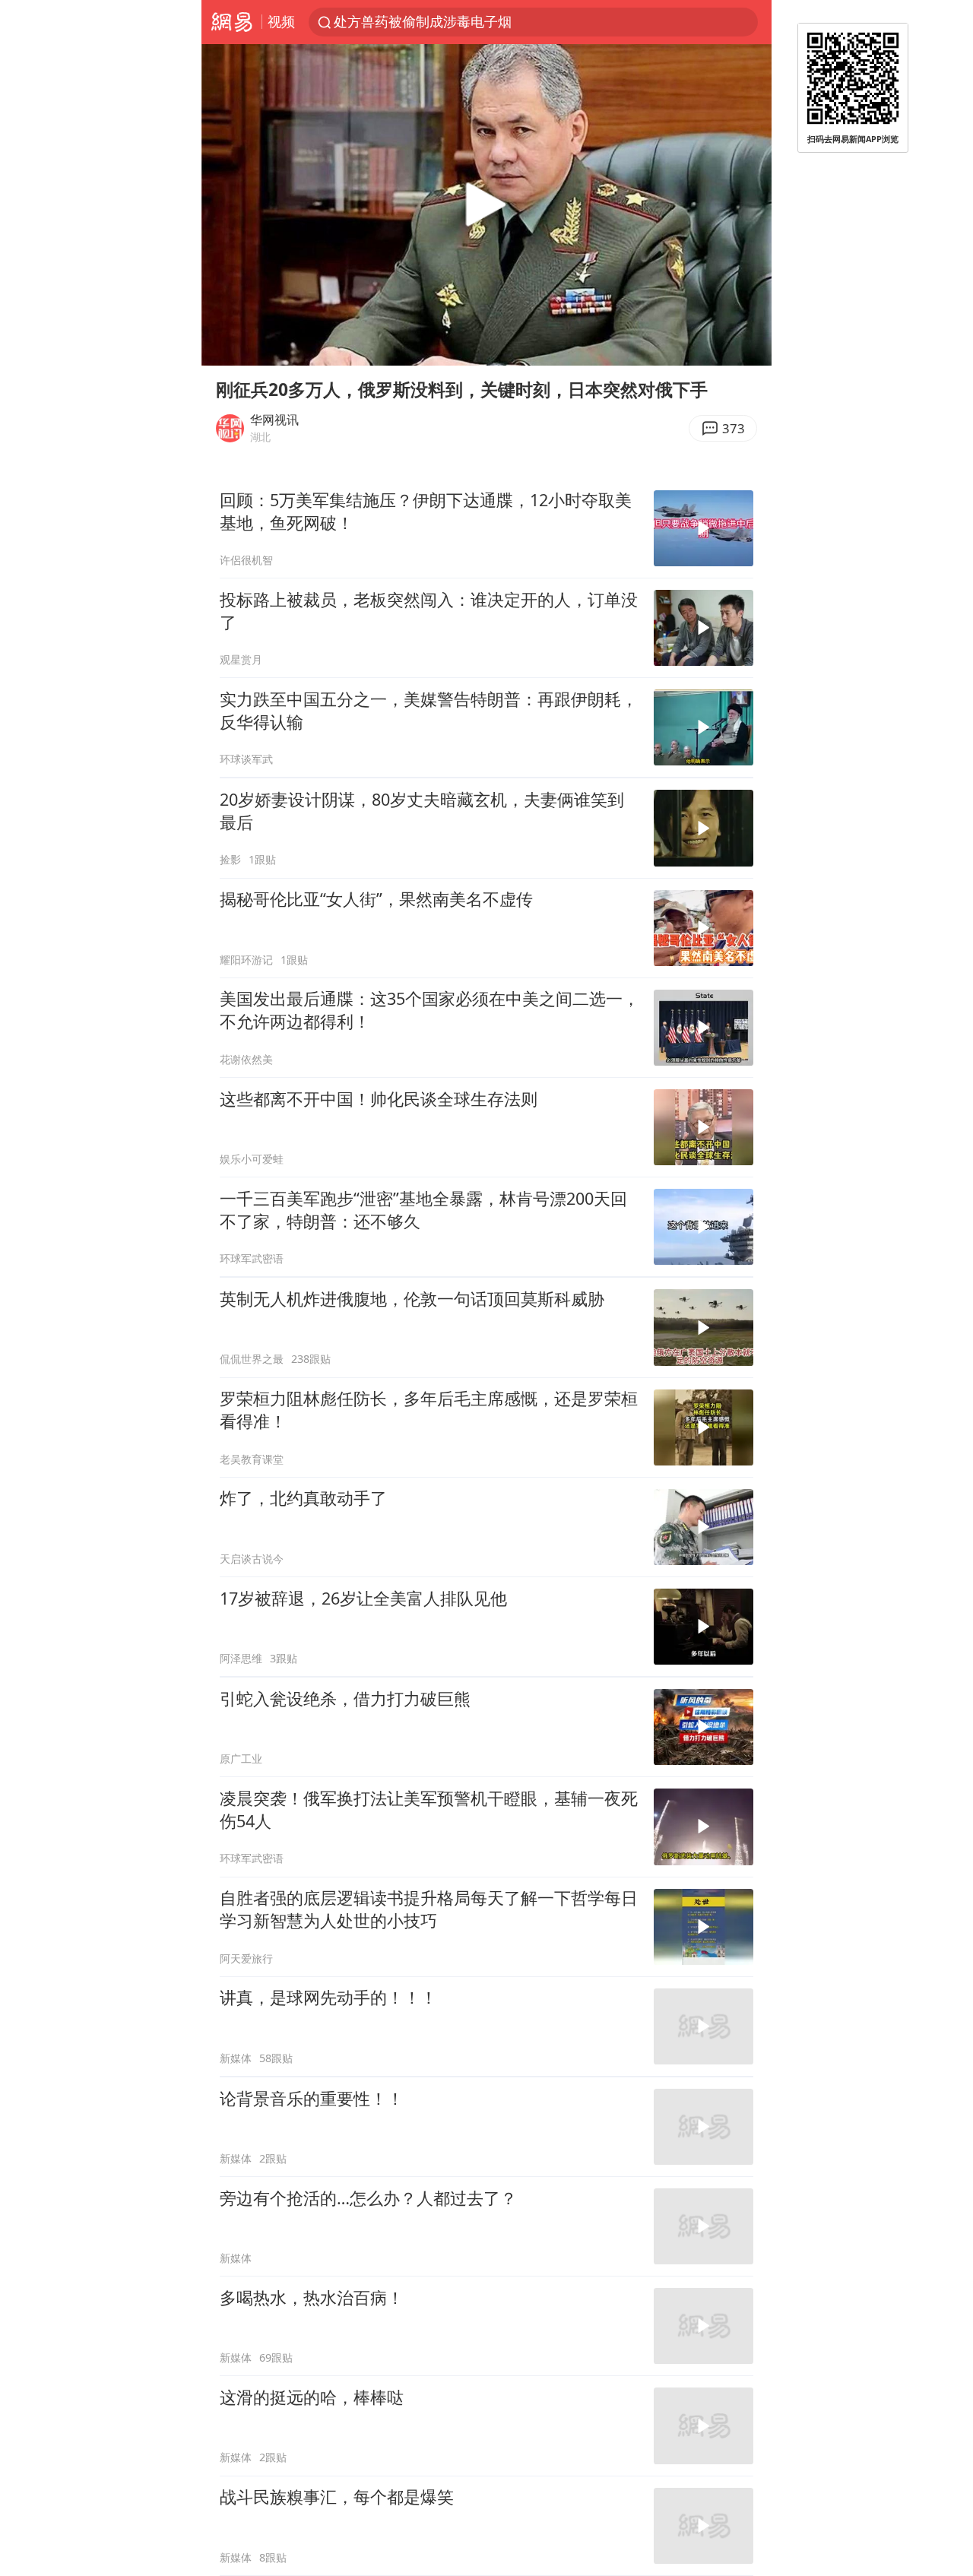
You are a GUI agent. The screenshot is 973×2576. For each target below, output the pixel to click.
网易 (231, 22)
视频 (281, 21)
